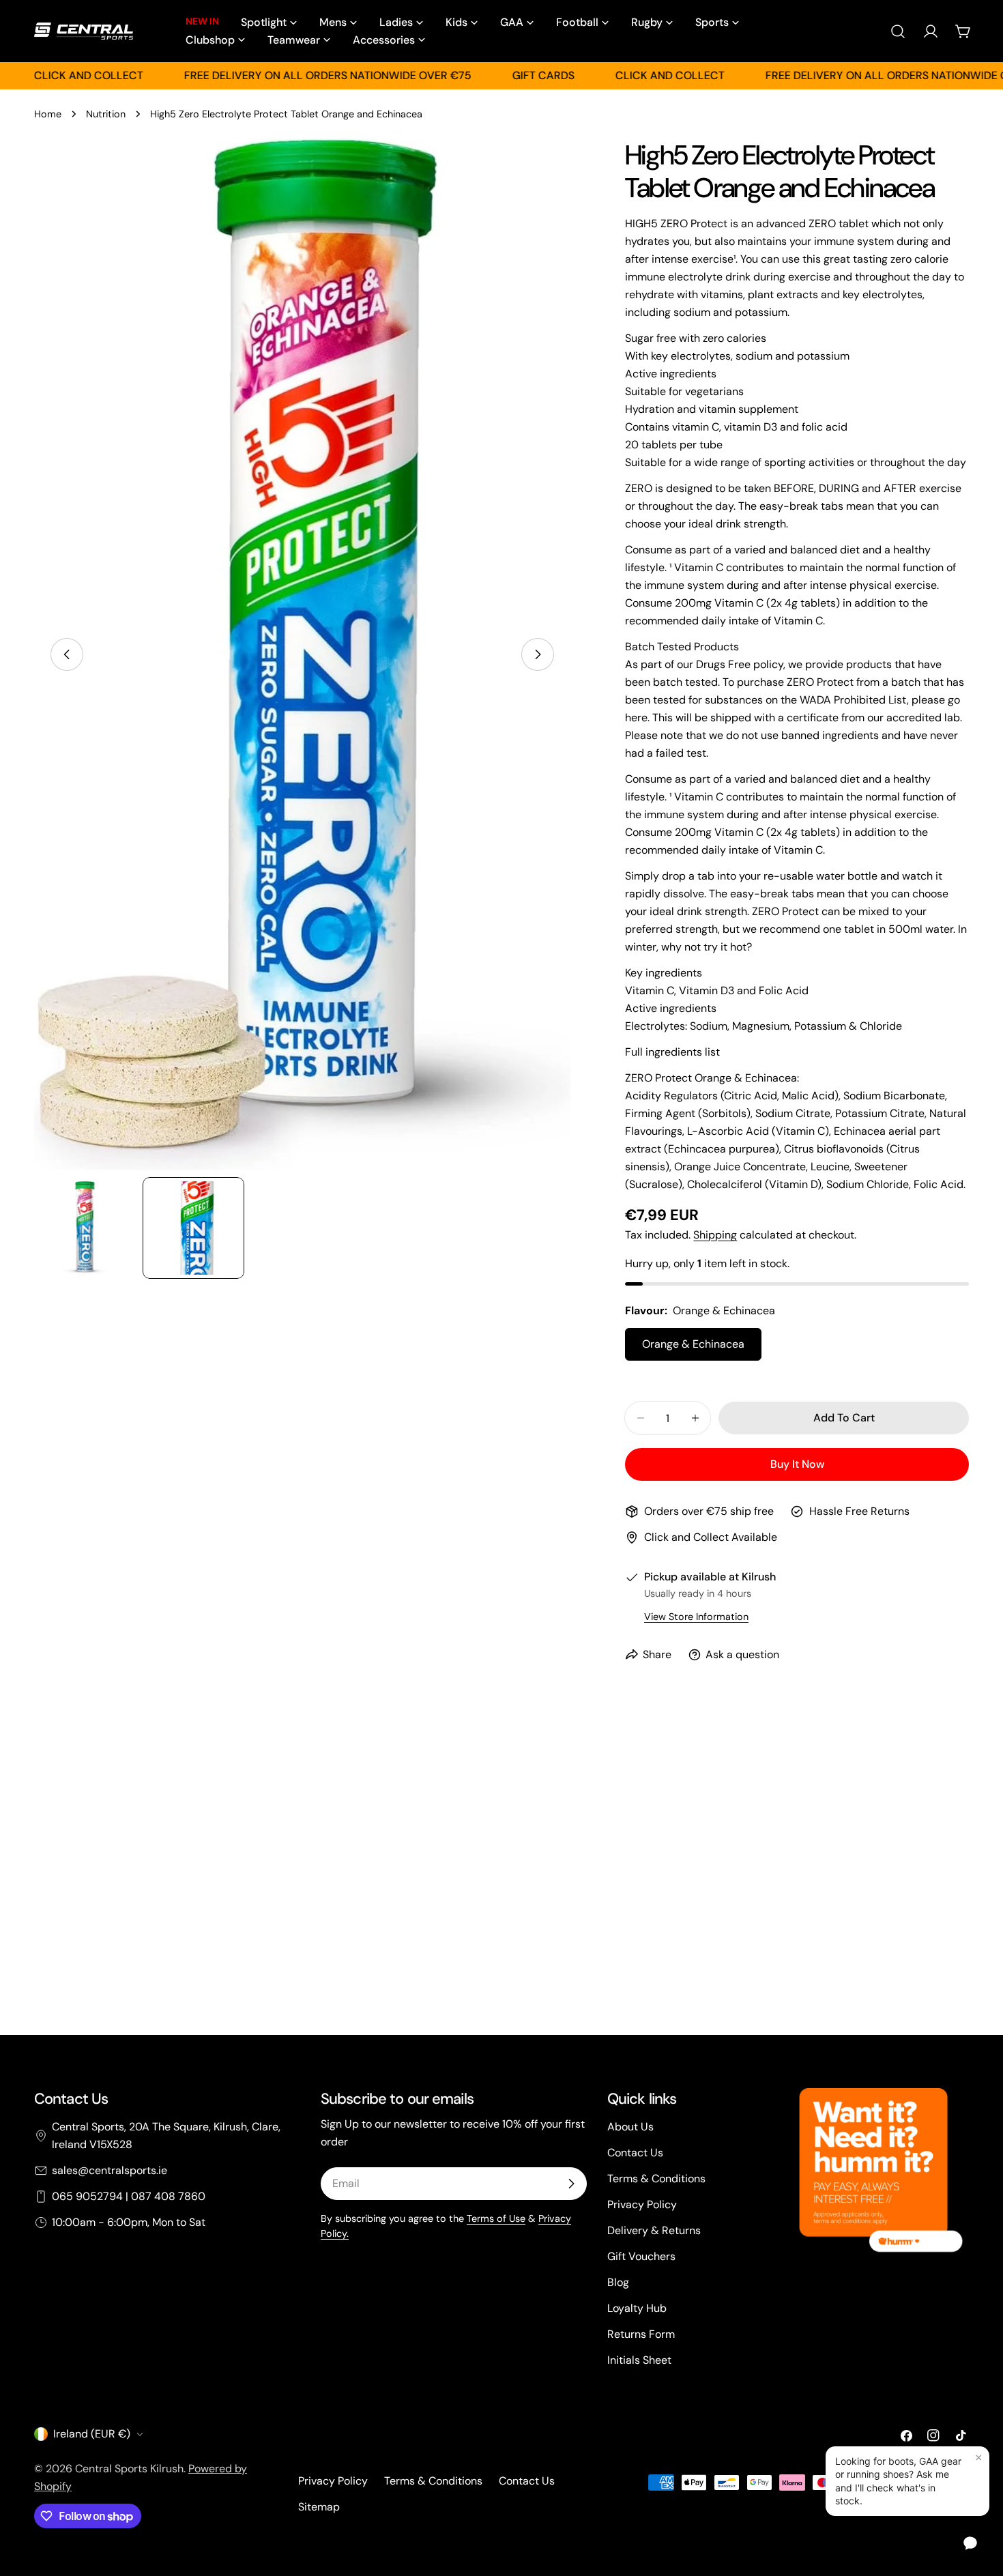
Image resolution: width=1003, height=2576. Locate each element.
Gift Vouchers (641, 2256)
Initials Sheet (639, 2360)
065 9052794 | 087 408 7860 (129, 2196)
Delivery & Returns (654, 2230)
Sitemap (319, 2507)
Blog (618, 2282)
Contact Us (635, 2153)
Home (48, 114)
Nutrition (106, 114)
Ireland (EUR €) (92, 2434)
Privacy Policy (642, 2204)
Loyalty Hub (637, 2308)
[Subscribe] (571, 2184)
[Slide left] (67, 654)
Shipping (715, 1235)
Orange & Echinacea (693, 1344)
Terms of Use (496, 2218)
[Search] (898, 31)
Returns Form (641, 2334)
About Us (630, 2127)
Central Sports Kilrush (129, 2469)
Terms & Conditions (656, 2179)
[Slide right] (538, 654)
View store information (696, 1617)
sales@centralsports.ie (110, 2170)
